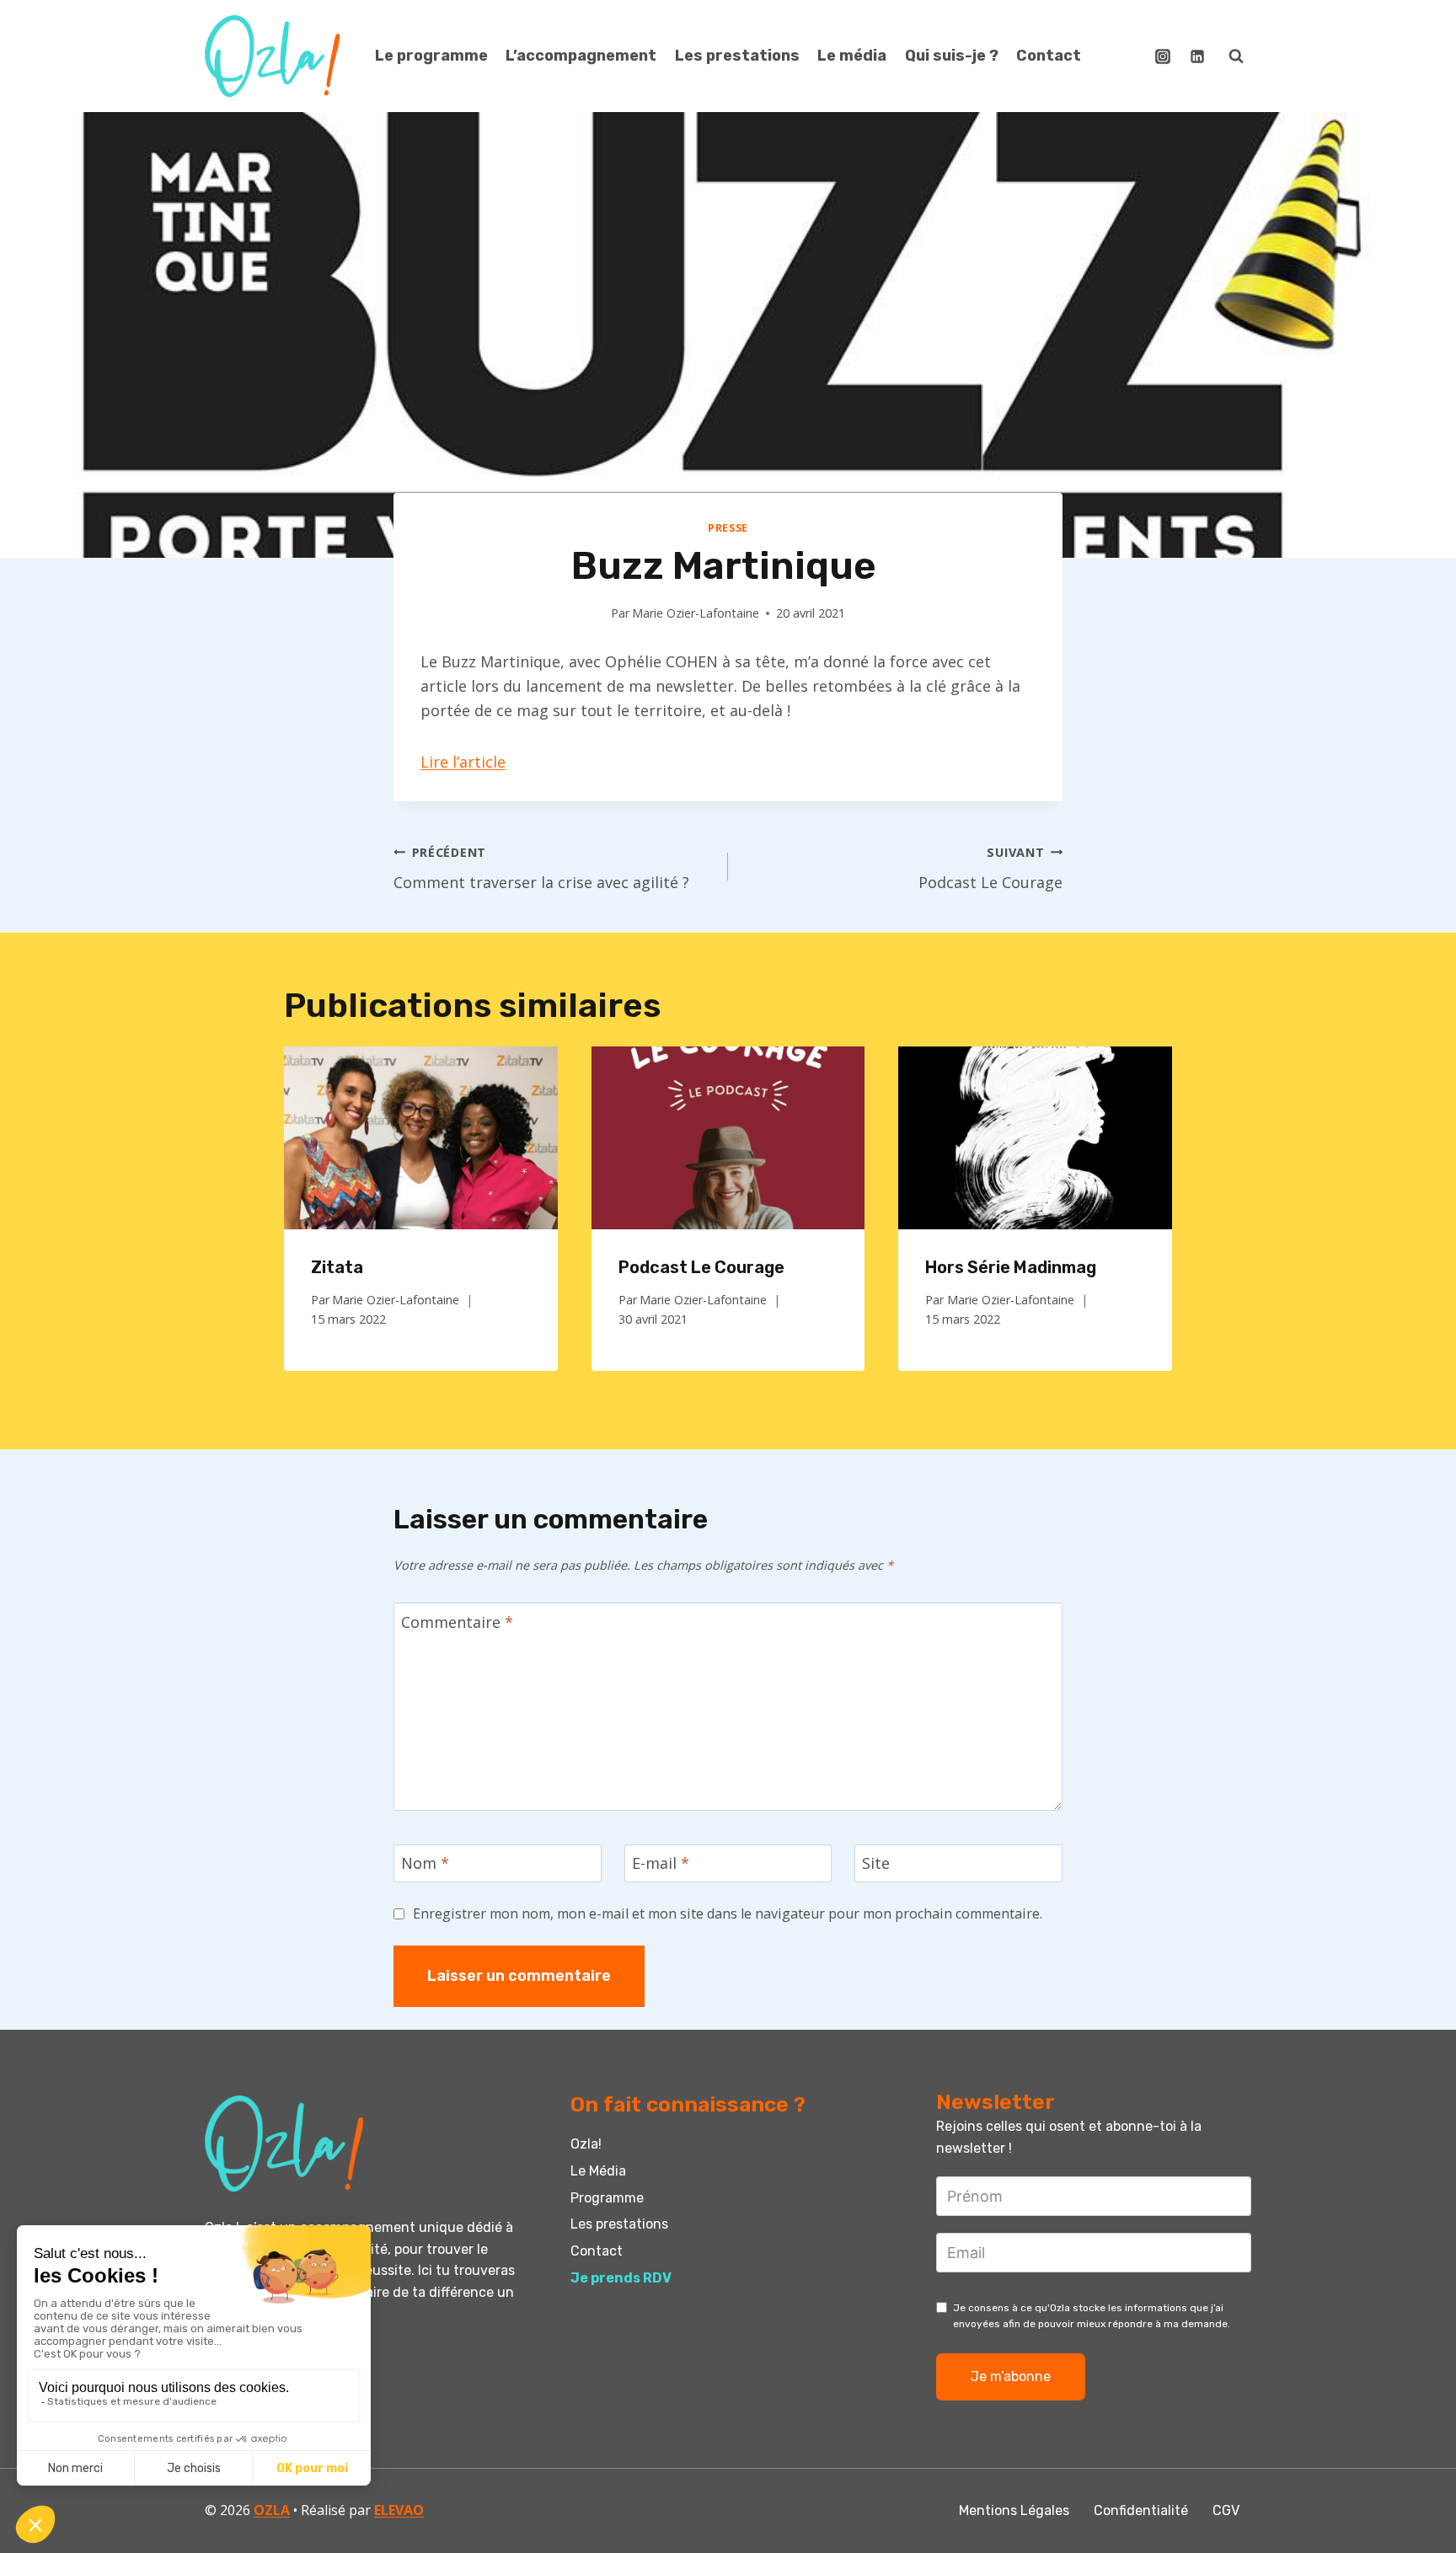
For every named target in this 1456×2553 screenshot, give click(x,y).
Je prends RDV (621, 2278)
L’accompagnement (581, 56)
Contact (1049, 56)
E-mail (661, 1863)
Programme (607, 2198)
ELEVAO (399, 2510)
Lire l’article (463, 762)
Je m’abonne (1011, 2376)
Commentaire (457, 1622)
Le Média (598, 2171)
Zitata (337, 1267)
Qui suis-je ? (952, 56)
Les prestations (737, 56)
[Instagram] (1163, 56)
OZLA (272, 2510)
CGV (1226, 2510)
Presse (728, 528)
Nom (425, 1863)
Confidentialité (1141, 2510)
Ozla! (586, 2144)
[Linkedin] (1197, 56)
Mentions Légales (1014, 2510)
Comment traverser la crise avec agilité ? (541, 869)
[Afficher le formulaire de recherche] (1236, 56)
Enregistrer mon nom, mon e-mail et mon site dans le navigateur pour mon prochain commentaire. (728, 1914)
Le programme (431, 56)
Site (876, 1863)
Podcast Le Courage (990, 869)
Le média (852, 56)
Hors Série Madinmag (1011, 1267)
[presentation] (421, 1137)
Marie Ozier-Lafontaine (696, 613)
